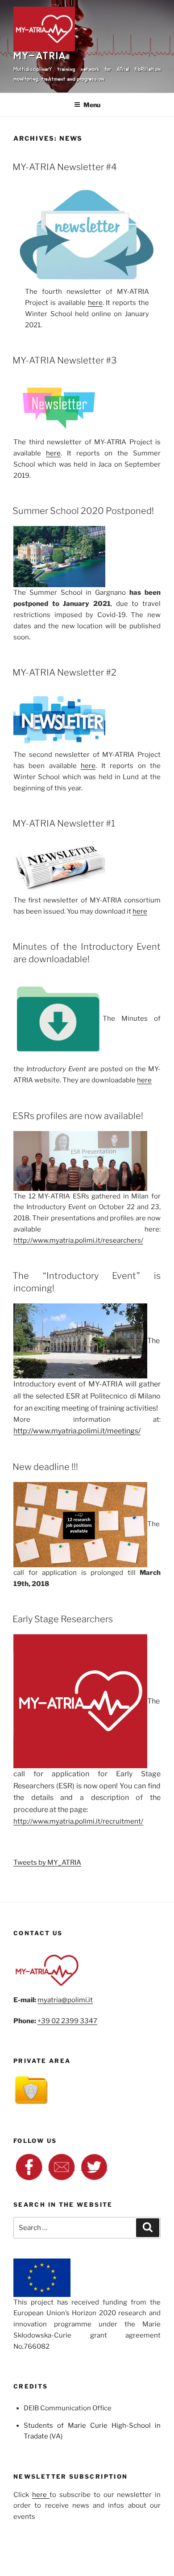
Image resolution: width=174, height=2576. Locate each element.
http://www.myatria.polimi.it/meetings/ (77, 1431)
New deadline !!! (45, 1467)
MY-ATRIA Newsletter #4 (65, 167)
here (95, 303)
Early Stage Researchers (63, 1619)
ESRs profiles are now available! (78, 1116)
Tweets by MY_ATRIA (47, 1862)
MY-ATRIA (40, 60)
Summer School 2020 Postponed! (83, 511)
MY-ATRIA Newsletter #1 (64, 823)
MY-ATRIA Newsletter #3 (65, 360)
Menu (92, 105)
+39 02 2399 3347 (67, 2021)
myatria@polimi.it (65, 2000)
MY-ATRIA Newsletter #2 (64, 672)
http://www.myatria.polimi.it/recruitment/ (78, 1821)
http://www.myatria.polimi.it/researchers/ (78, 1240)
